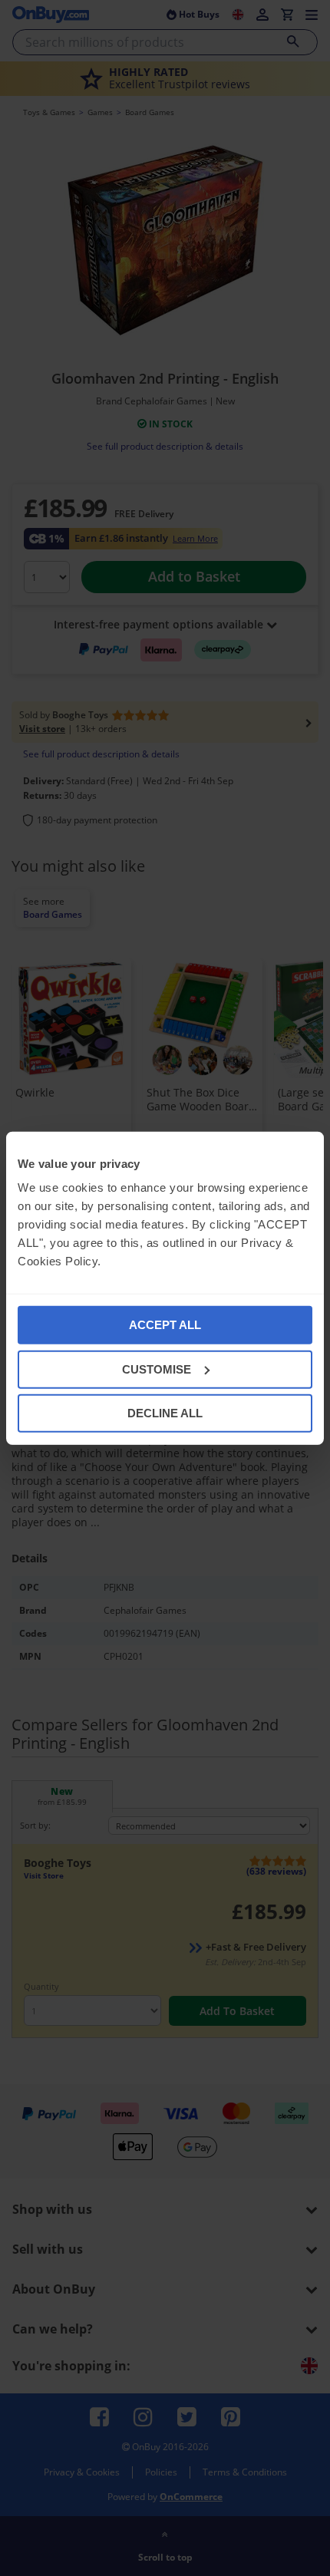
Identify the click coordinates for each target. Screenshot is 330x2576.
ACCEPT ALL (165, 1325)
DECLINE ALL (165, 1413)
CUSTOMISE (157, 1369)
